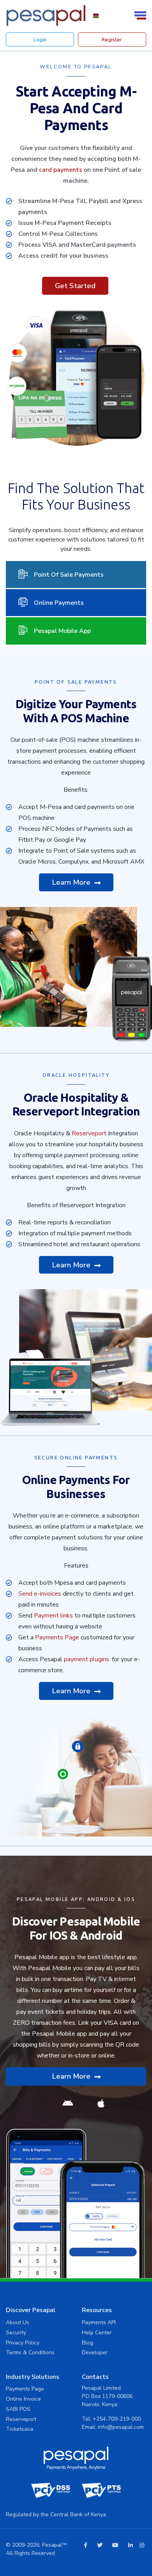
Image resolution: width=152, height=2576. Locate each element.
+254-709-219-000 (117, 2419)
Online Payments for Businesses (76, 1487)
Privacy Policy (23, 2343)
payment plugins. (87, 1659)
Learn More (72, 882)
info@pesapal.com (121, 2427)
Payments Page (57, 1637)
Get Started (75, 286)
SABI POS (18, 2409)
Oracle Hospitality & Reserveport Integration (76, 1105)
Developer (95, 2352)
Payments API (99, 2322)
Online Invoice (23, 2399)
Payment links (53, 1616)
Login (40, 39)
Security (16, 2333)
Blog (87, 2343)
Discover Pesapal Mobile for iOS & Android (76, 1928)
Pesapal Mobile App (62, 631)
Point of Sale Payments (69, 575)
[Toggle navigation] (141, 15)
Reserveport (89, 1133)
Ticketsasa (19, 2429)
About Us (18, 2322)
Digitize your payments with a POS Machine (76, 711)
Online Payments (59, 603)
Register (112, 39)
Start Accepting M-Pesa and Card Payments (76, 108)
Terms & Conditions (30, 2352)
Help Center (97, 2333)
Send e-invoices (40, 1594)
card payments (61, 170)
